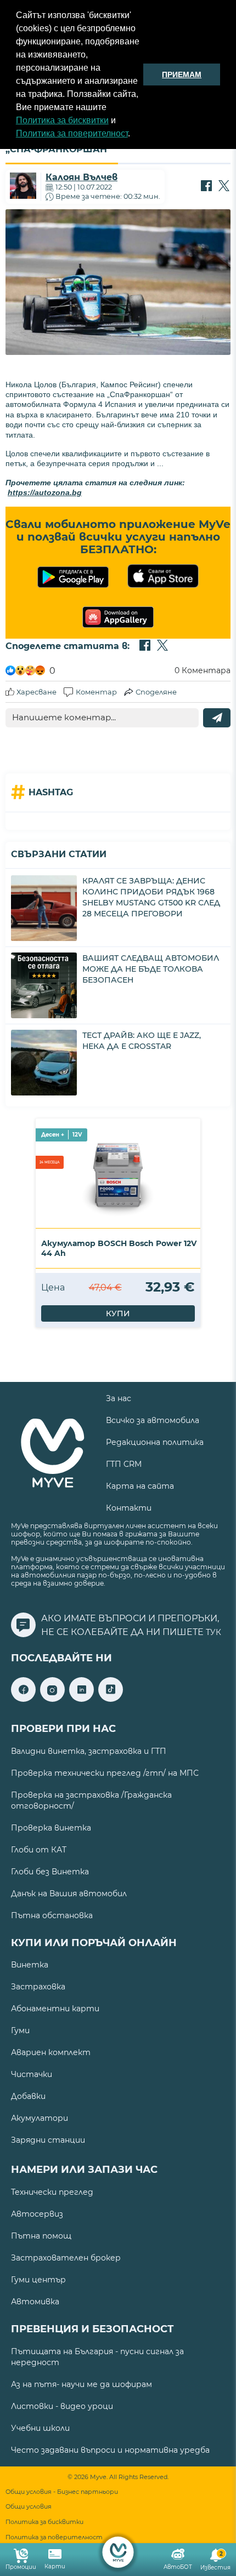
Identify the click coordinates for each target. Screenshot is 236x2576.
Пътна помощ (41, 2236)
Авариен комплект (51, 2052)
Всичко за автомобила (153, 1420)
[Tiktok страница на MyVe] (111, 1699)
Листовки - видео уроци (62, 2406)
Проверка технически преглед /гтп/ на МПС (105, 1773)
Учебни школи (40, 2428)
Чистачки (32, 2074)
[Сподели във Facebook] (206, 187)
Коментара (203, 670)
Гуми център (38, 2280)
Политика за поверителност (72, 133)
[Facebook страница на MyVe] (23, 1699)
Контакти (129, 1508)
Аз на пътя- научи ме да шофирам (82, 2384)
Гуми (20, 2030)
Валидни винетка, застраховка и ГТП (89, 1751)
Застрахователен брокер (66, 2258)
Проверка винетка (51, 1828)
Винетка (30, 1965)
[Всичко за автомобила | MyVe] (118, 2552)
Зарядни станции (48, 2140)
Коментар (96, 692)
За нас (119, 1398)
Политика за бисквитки (62, 120)
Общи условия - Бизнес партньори (62, 2492)
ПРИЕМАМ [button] (182, 74)
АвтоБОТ (178, 2567)
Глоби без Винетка (50, 1872)
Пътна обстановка (52, 1915)
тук (213, 1632)
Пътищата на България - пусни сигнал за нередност (97, 2357)
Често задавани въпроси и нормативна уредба (110, 2450)
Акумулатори (40, 2118)
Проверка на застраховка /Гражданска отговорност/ (91, 1800)
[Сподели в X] (224, 187)
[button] (134, 135)
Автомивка (35, 2302)
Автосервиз (37, 2214)
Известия (215, 2561)
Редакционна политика (155, 1442)
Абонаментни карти (55, 2009)
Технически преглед (52, 2192)
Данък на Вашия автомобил (69, 1894)
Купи (118, 1313)
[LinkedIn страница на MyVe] (82, 1699)
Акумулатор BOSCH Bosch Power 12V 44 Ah (119, 1248)
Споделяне (156, 692)
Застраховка (38, 1987)
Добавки (28, 2096)
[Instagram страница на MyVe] (52, 1699)
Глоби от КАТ (39, 1850)
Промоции (21, 2567)
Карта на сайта (140, 1486)
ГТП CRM (124, 1464)
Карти (55, 2566)
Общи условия (29, 2507)
